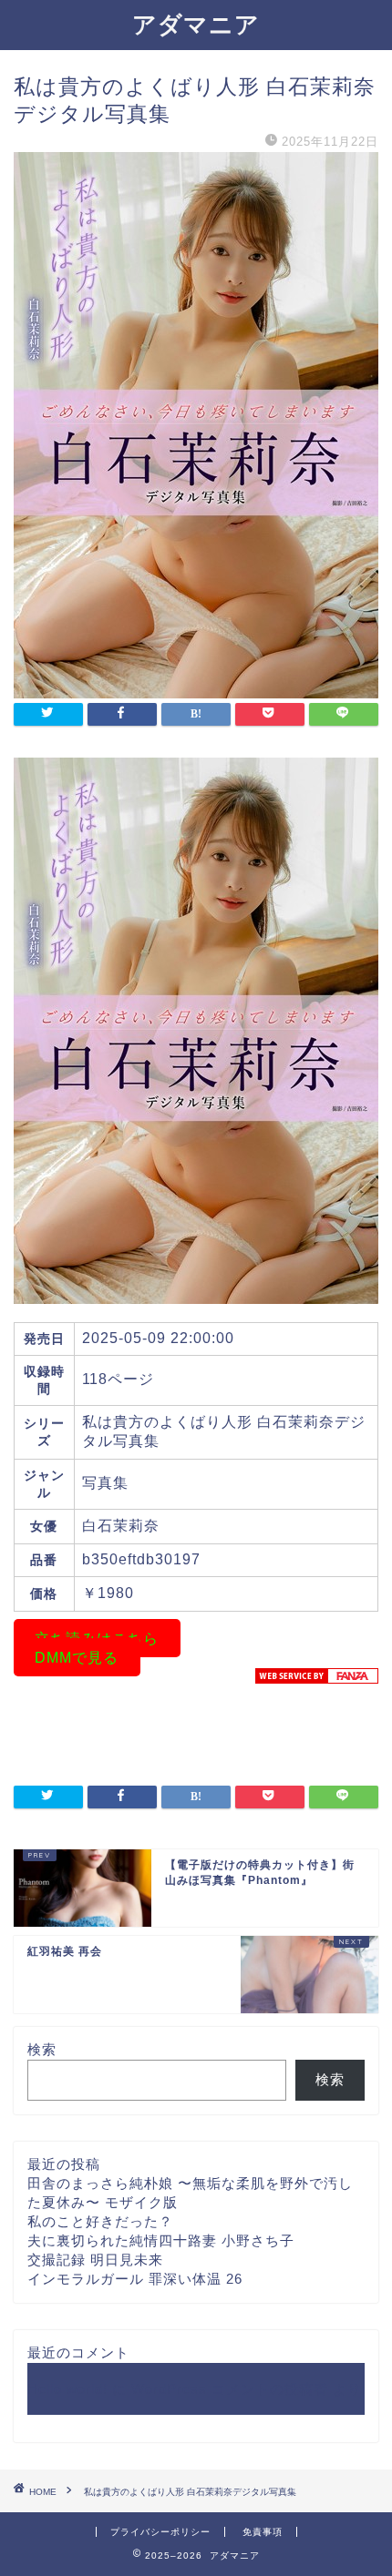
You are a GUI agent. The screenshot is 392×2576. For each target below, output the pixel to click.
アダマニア (196, 24)
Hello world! (67, 2389)
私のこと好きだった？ (100, 2221)
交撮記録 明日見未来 (95, 2260)
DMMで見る (77, 1658)
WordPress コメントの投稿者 (230, 2389)
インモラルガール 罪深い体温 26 (135, 2279)
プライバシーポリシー (160, 2532)
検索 (42, 2049)
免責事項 (263, 2532)
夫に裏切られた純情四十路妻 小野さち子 (161, 2240)
